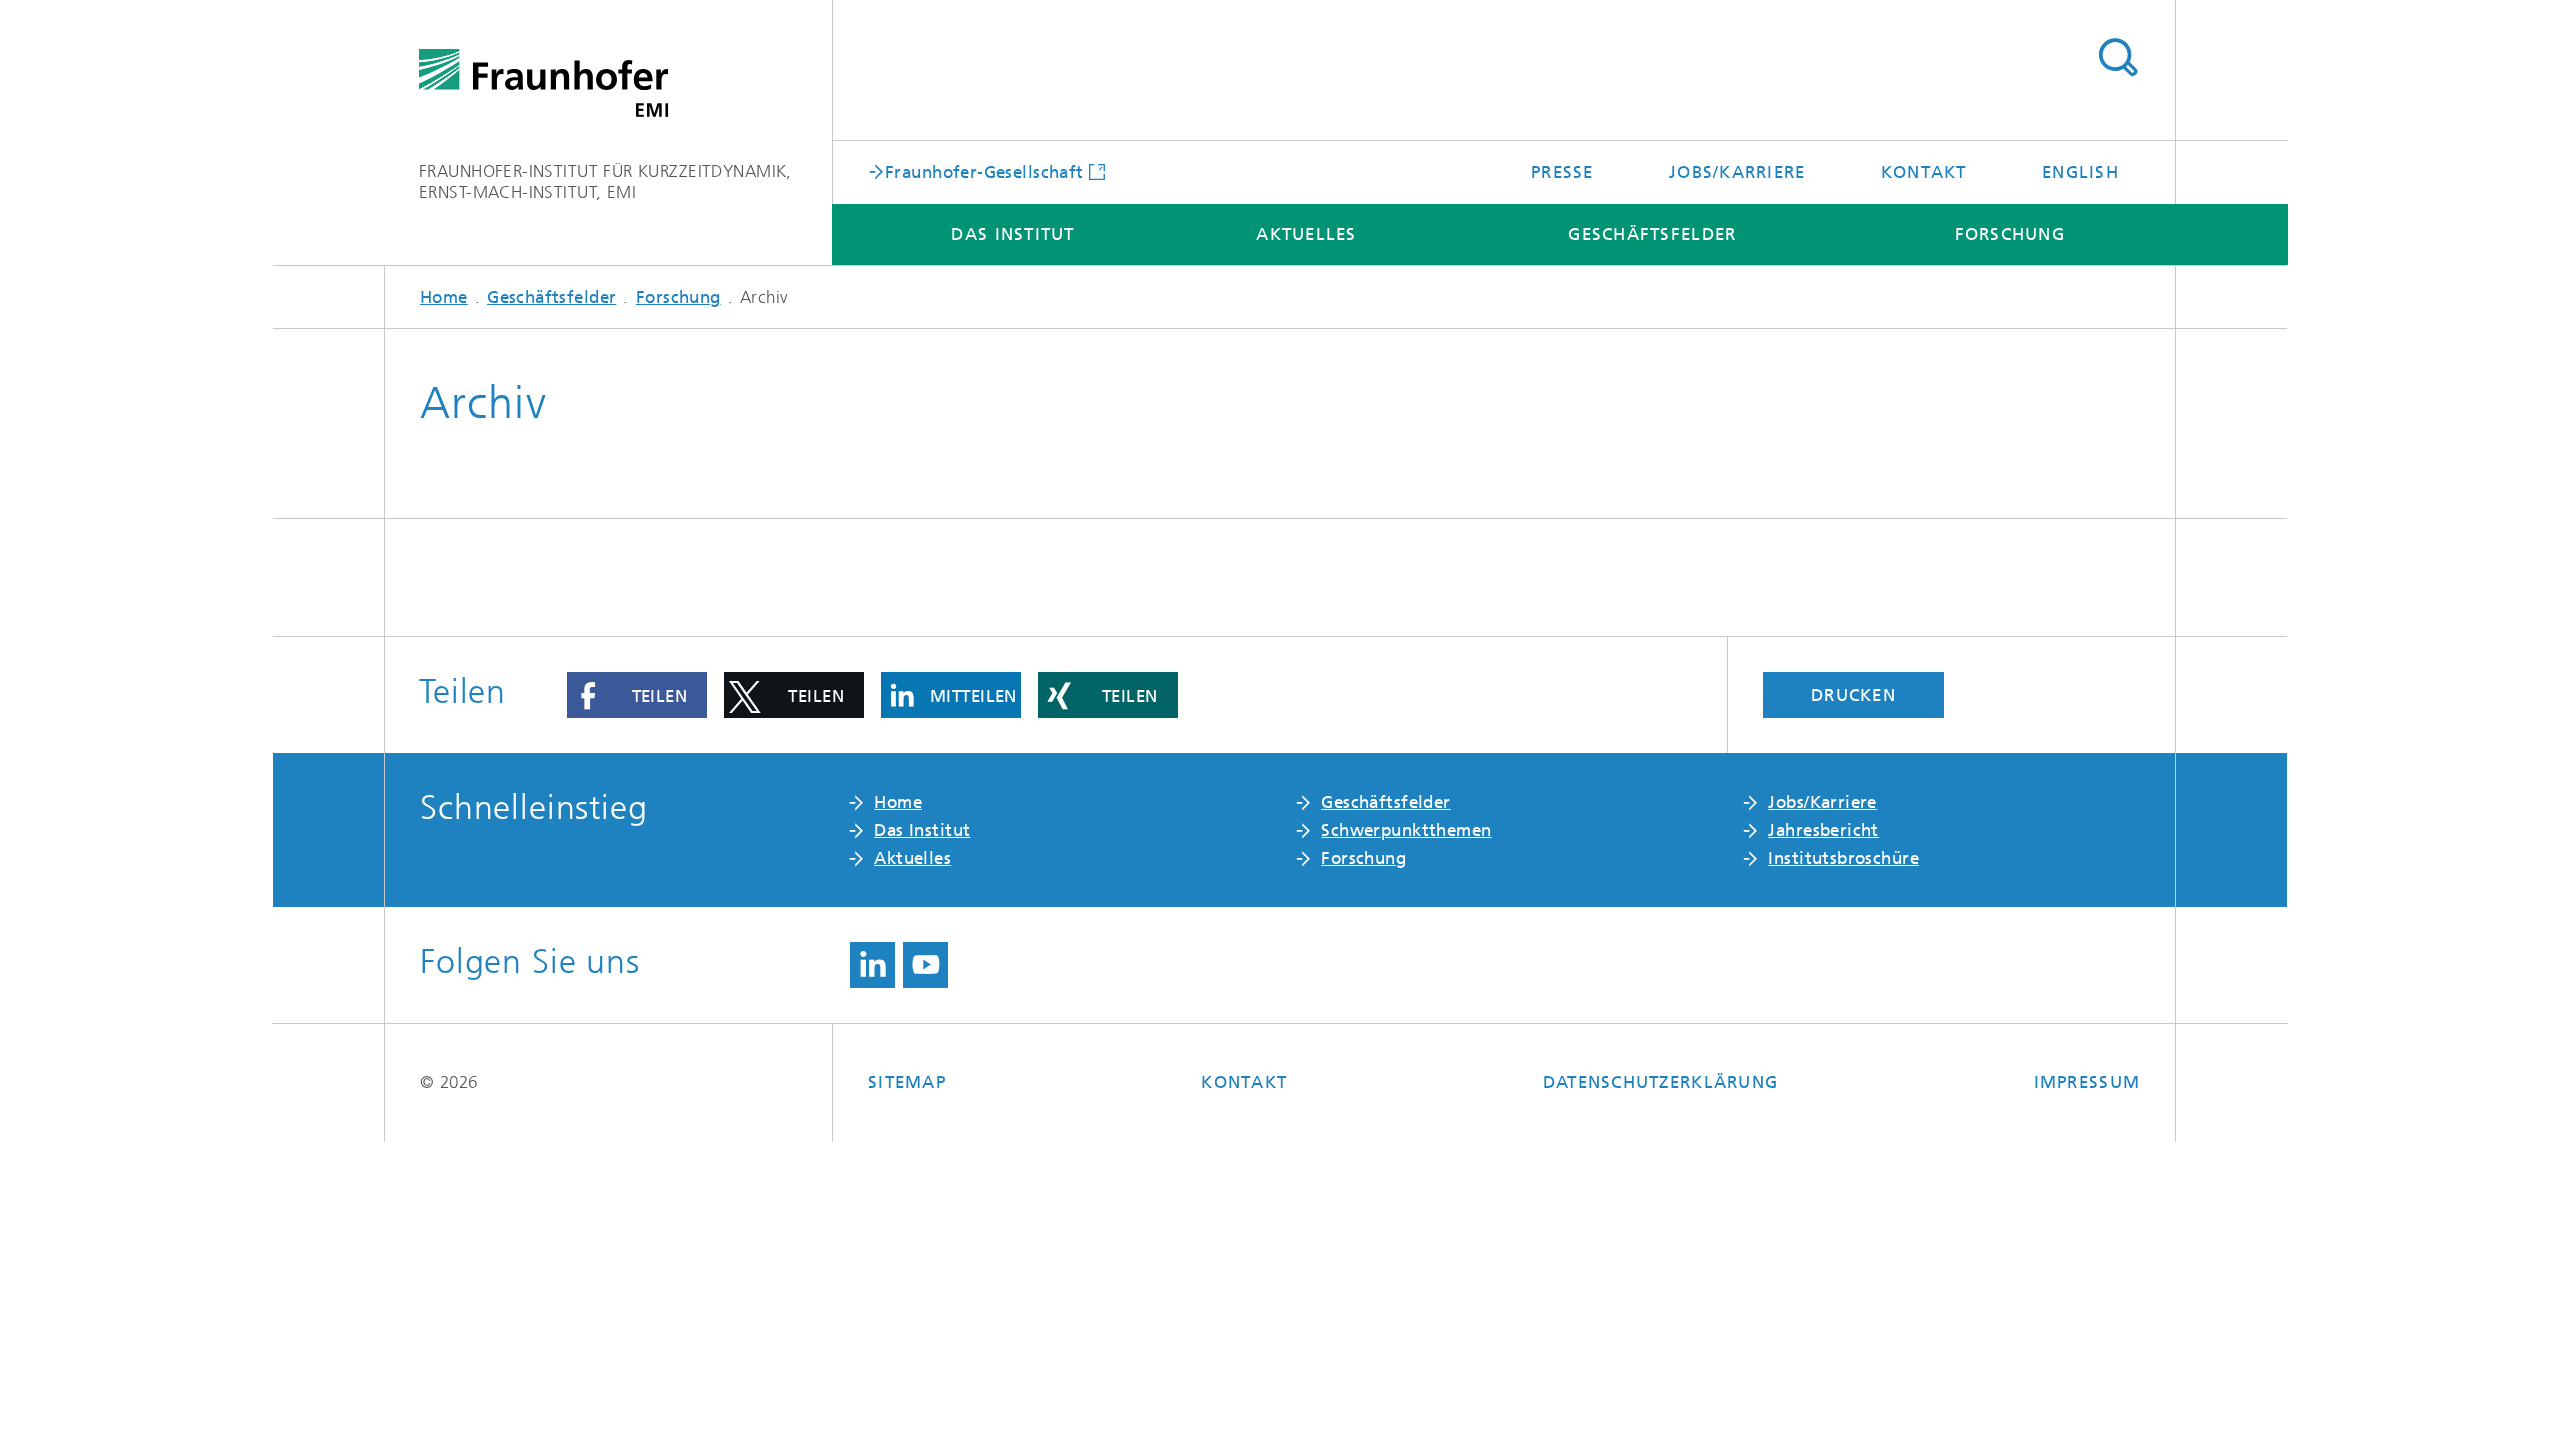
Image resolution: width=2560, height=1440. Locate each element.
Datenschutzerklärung (1660, 1082)
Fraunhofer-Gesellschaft (984, 171)
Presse (1562, 172)
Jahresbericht (1823, 830)
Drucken (1853, 695)
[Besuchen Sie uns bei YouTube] (925, 965)
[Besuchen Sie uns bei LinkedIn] (872, 965)
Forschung (2010, 234)
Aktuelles (1306, 234)
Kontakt (1924, 172)
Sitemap (907, 1082)
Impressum (2087, 1082)
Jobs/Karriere (1737, 172)
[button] (637, 695)
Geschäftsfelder (1652, 234)
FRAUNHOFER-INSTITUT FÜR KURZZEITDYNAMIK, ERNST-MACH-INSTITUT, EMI (605, 181)
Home (444, 297)
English (2080, 172)
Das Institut (1012, 234)
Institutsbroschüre (1843, 858)
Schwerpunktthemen (1406, 830)
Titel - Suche (2117, 58)
